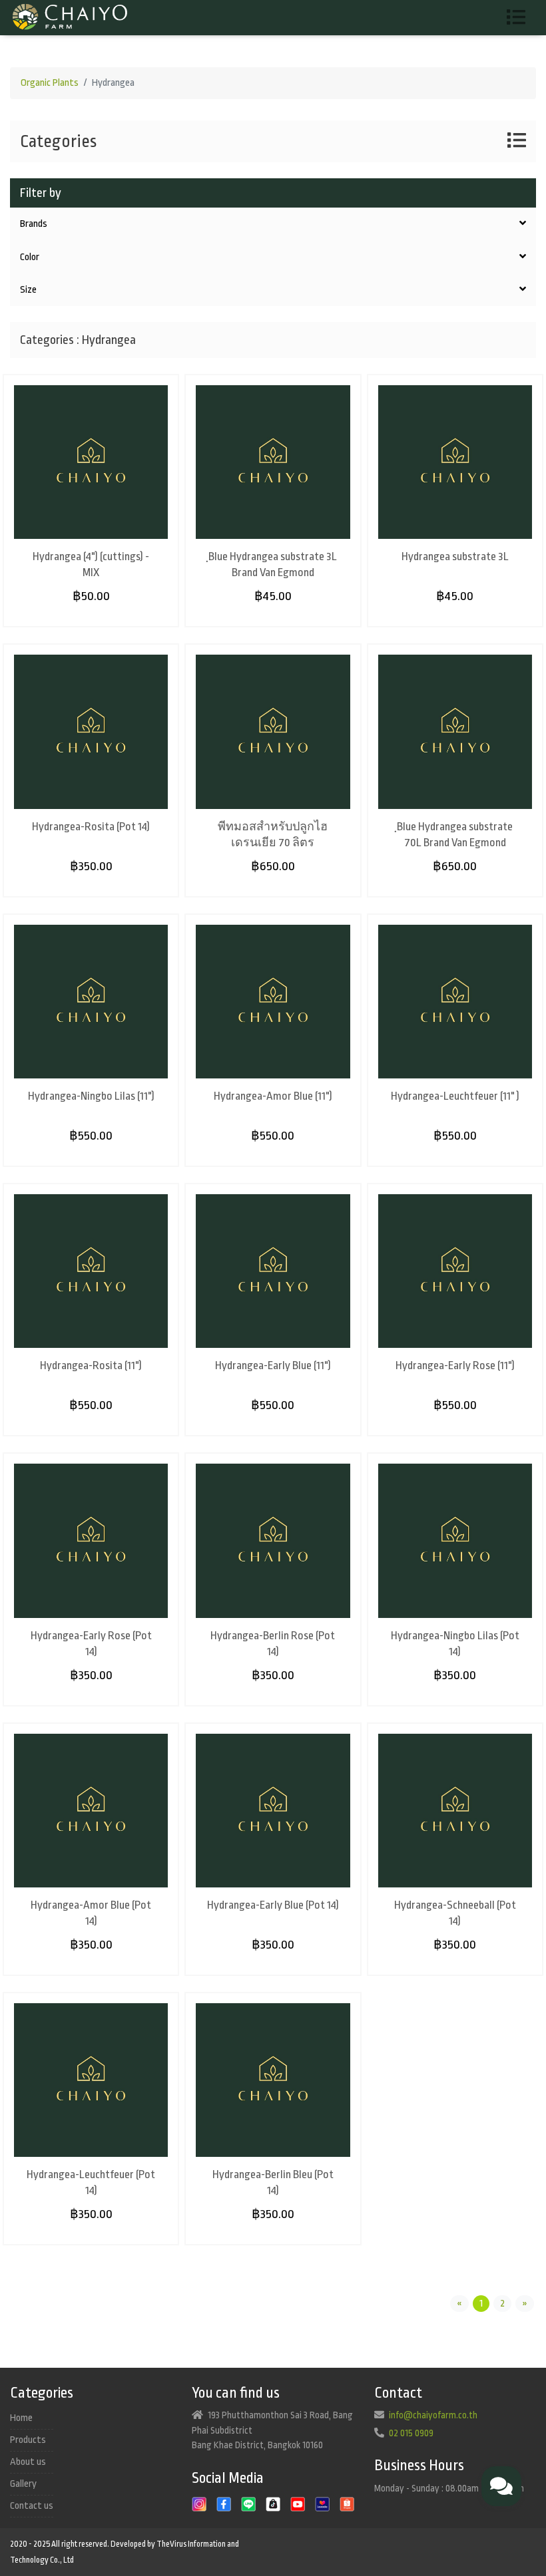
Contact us (32, 2506)
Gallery (23, 2484)
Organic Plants (50, 83)
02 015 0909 (411, 2433)
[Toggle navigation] (521, 18)
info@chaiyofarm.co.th (433, 2415)
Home (21, 2418)
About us (28, 2462)
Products (28, 2440)
